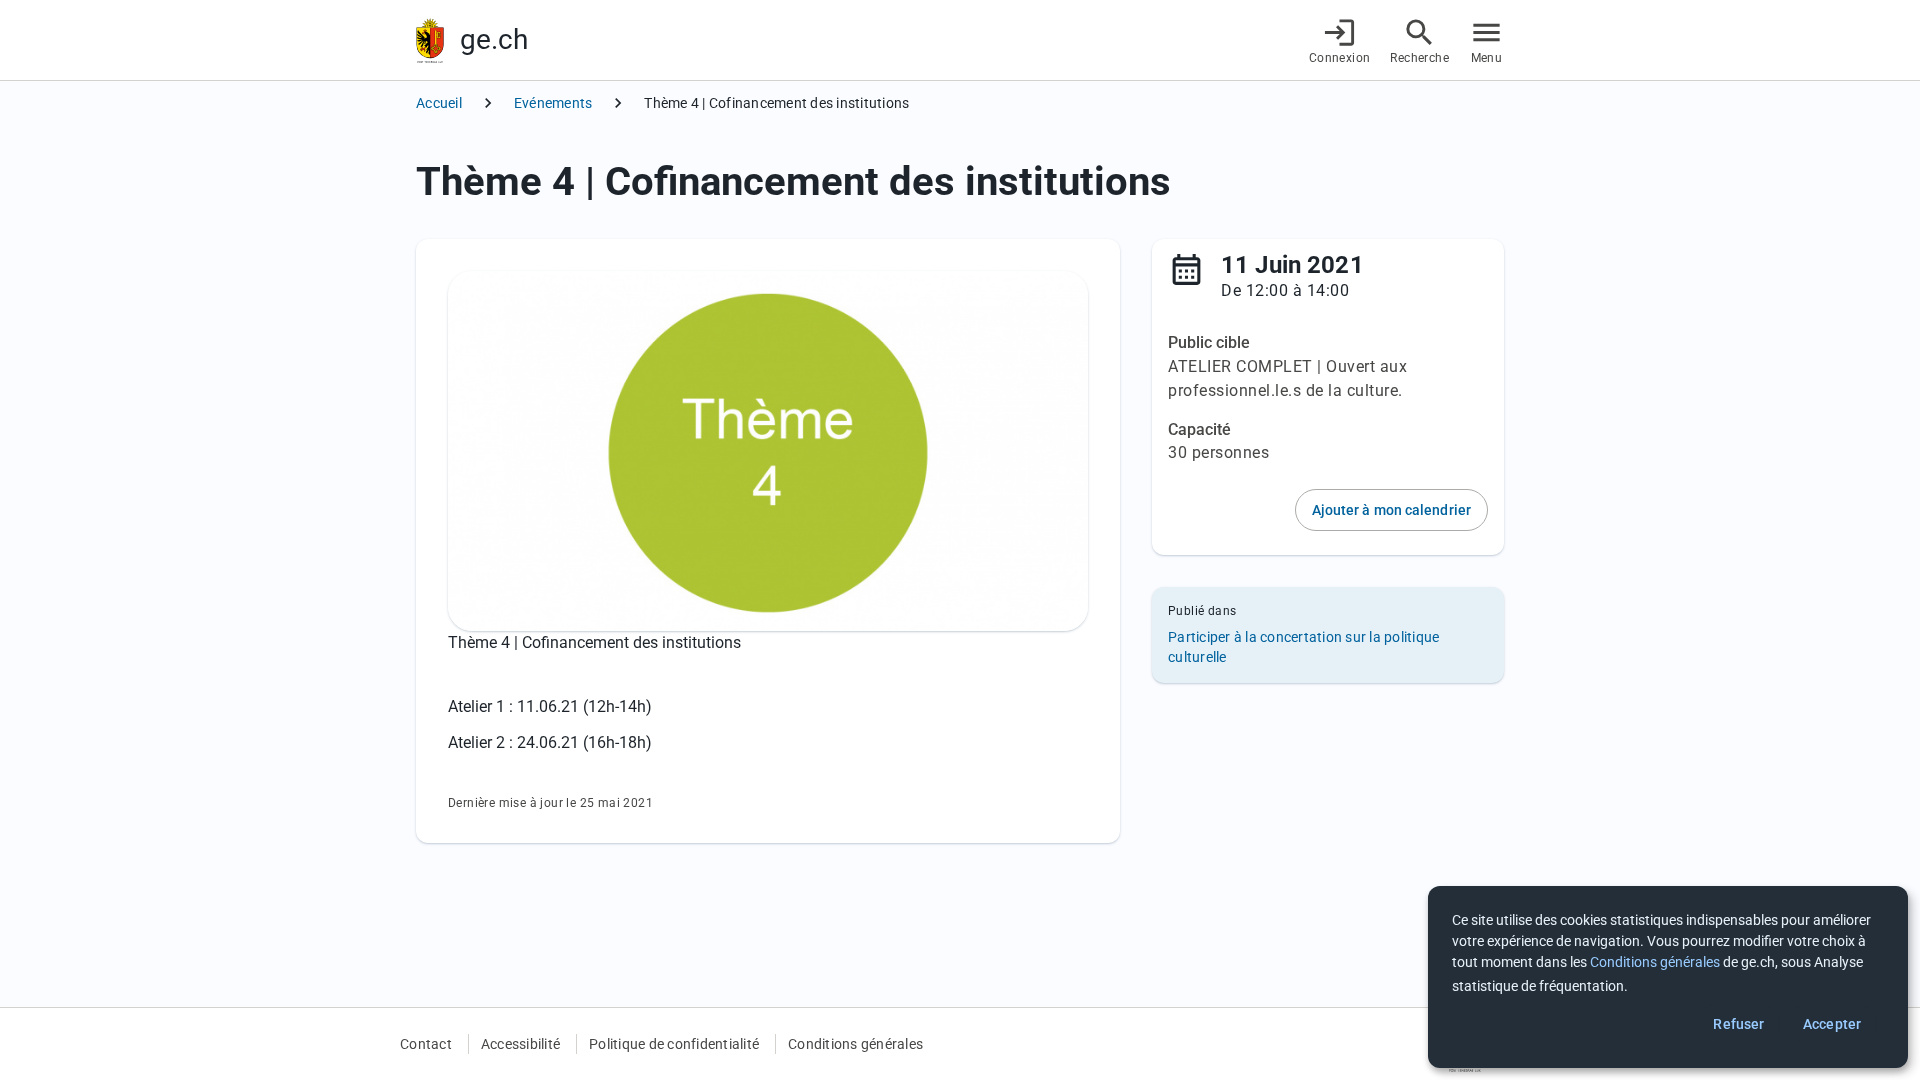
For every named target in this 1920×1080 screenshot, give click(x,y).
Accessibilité (520, 1044)
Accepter (1832, 1024)
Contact (426, 1044)
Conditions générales (855, 1044)
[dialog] (1668, 977)
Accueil (439, 103)
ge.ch (494, 39)
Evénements (553, 103)
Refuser (1738, 1024)
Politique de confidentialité (674, 1044)
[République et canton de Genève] (430, 40)
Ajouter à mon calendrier (1391, 510)
